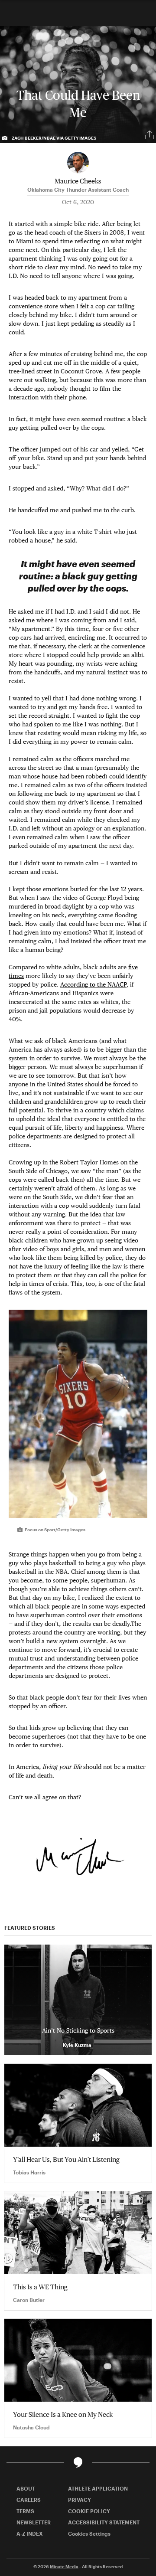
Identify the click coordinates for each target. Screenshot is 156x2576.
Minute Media (64, 2566)
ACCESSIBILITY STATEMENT (104, 2522)
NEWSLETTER (34, 2522)
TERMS (25, 2511)
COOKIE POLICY (89, 2511)
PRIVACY (80, 2500)
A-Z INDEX (30, 2534)
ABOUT (26, 2488)
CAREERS (29, 2500)
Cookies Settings (89, 2534)
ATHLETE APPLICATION (98, 2488)
